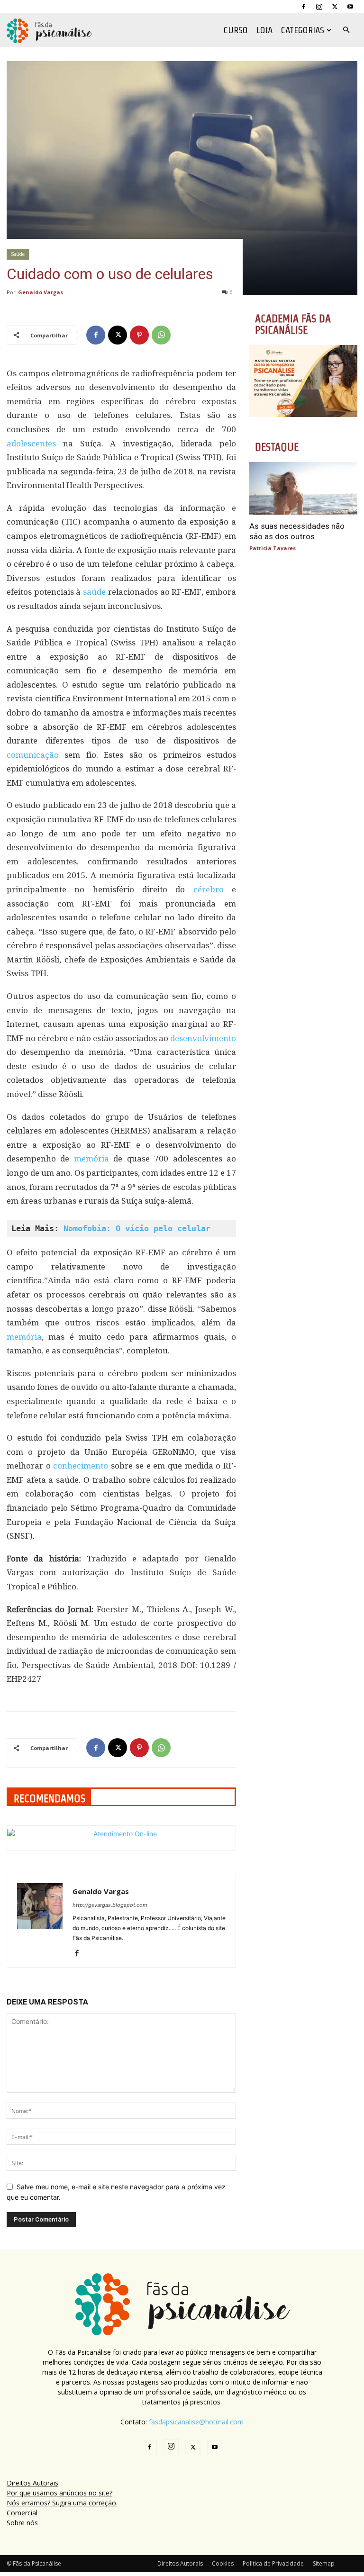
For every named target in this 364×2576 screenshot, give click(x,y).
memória (91, 1159)
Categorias (303, 30)
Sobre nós (22, 2523)
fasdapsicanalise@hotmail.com (196, 2422)
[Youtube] (350, 7)
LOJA (264, 30)
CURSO (236, 30)
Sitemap (324, 2563)
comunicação (33, 755)
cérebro (209, 889)
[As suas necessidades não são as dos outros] (303, 489)
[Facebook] (303, 7)
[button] (346, 30)
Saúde (18, 254)
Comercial (22, 2513)
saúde (94, 592)
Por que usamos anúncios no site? (59, 2493)
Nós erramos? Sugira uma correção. (62, 2503)
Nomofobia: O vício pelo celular (137, 1228)
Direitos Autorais (32, 2483)
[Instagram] (319, 7)
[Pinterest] (139, 335)
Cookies (223, 2563)
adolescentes (31, 444)
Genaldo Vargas (41, 292)
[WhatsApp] (161, 335)
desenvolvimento (203, 1038)
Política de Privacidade (273, 2563)
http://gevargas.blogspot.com (110, 1905)
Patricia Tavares (273, 548)
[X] (335, 7)
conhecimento (81, 1466)
